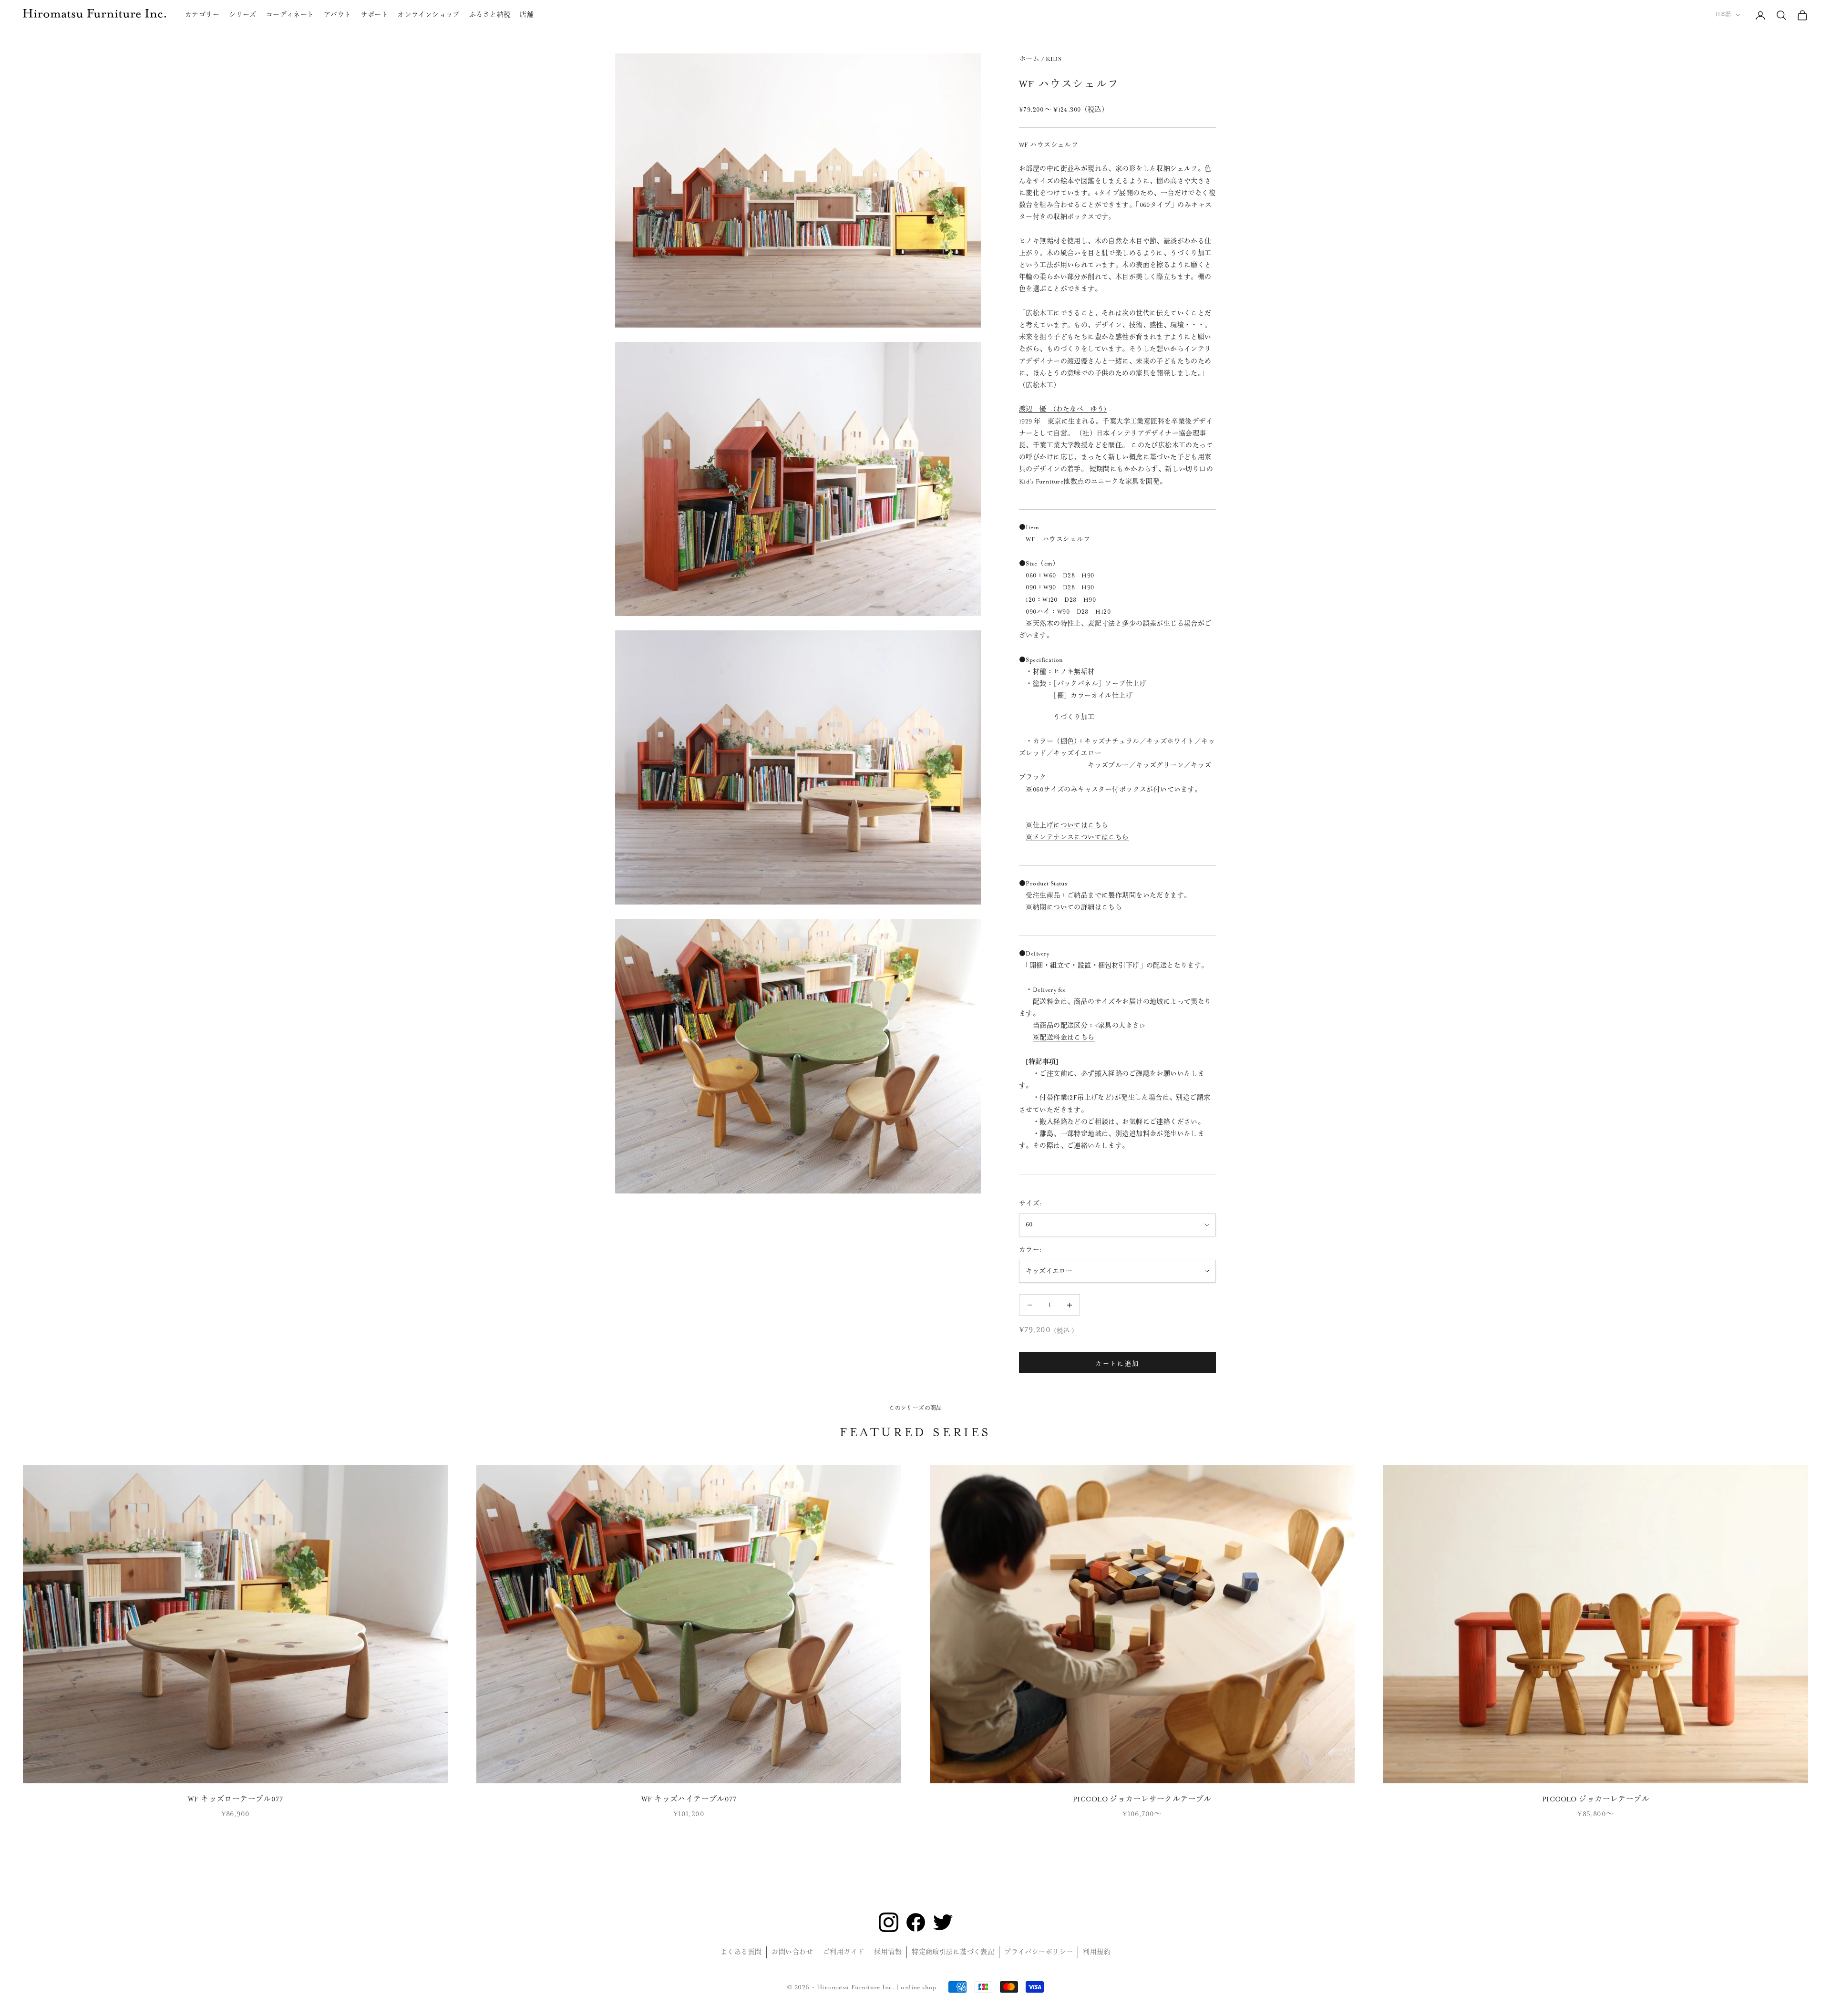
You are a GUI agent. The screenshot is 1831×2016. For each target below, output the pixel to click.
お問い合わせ (792, 1952)
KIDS (1054, 59)
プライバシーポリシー (1039, 1952)
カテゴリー (202, 15)
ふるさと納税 (490, 15)
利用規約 (1097, 1952)
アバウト (338, 15)
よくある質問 (741, 1952)
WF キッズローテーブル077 (235, 1799)
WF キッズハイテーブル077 (689, 1799)
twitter (943, 1922)
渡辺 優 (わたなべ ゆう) (1063, 409)
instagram (889, 1922)
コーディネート (290, 15)
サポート (374, 15)
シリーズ (243, 15)
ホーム (1029, 59)
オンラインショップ (429, 15)
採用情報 (888, 1952)
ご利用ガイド (844, 1952)
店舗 (527, 15)
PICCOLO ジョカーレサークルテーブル (1142, 1799)
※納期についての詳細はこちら (1074, 907)
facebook (916, 1922)
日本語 (1723, 15)
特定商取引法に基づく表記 (953, 1952)
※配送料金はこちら (1064, 1038)
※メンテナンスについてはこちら (1077, 837)
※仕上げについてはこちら (1067, 825)
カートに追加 (1117, 1363)
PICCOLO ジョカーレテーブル (1596, 1799)
